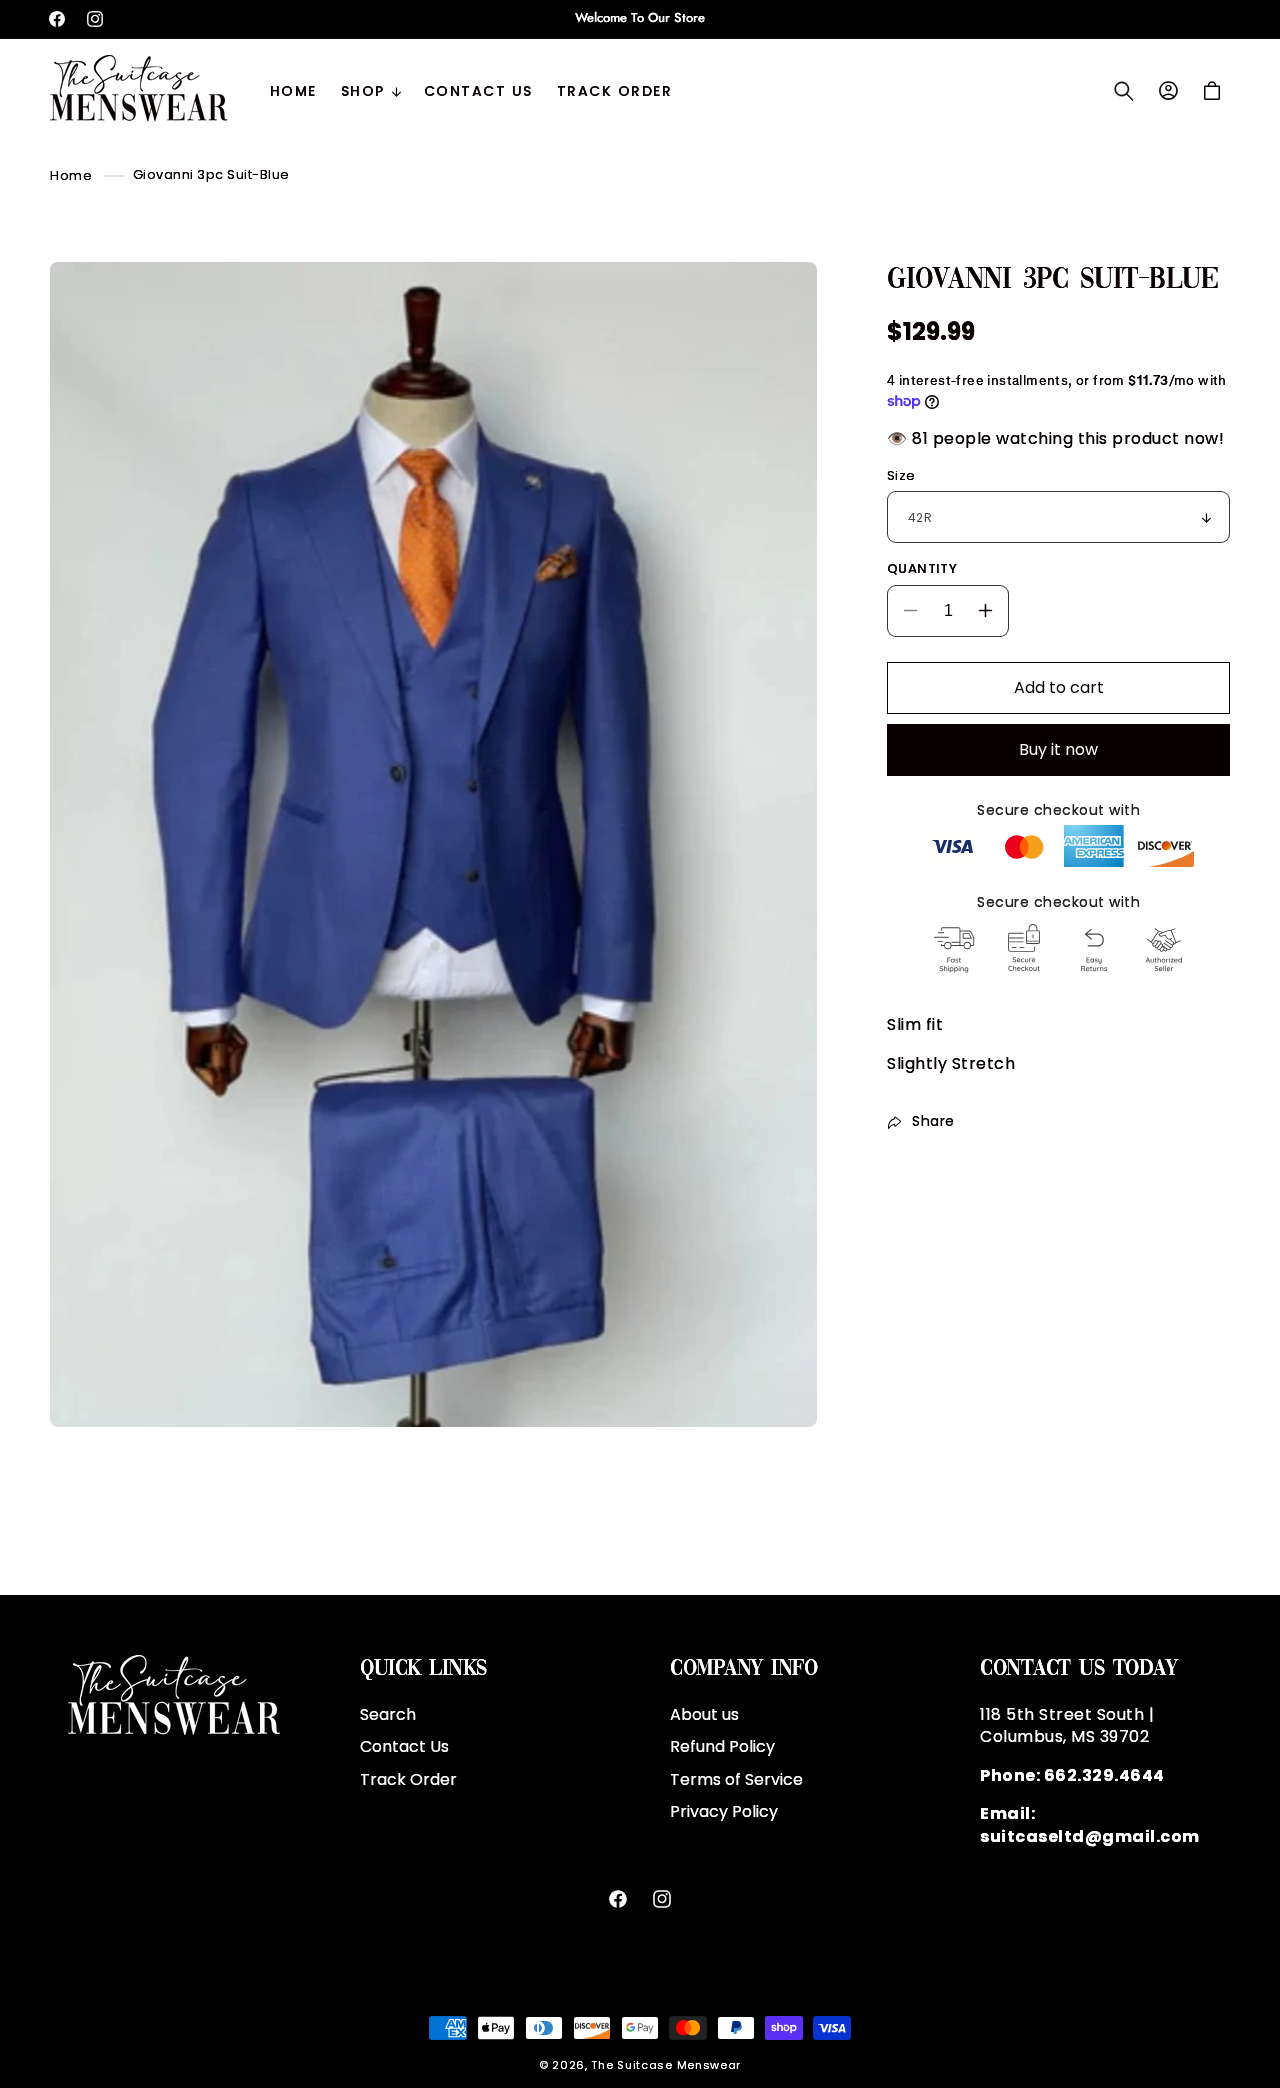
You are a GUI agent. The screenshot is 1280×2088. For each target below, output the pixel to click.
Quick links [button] (423, 1669)
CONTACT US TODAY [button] (1078, 1669)
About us (704, 1715)
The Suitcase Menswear (666, 2065)
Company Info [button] (743, 1669)
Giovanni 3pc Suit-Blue (211, 174)
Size (901, 475)
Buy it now (1058, 749)
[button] (370, 91)
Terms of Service (736, 1778)
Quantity (922, 568)
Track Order (408, 1778)
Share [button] (933, 1121)
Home (71, 174)
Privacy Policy (724, 1811)
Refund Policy (722, 1746)
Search (388, 1715)
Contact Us (404, 1746)
